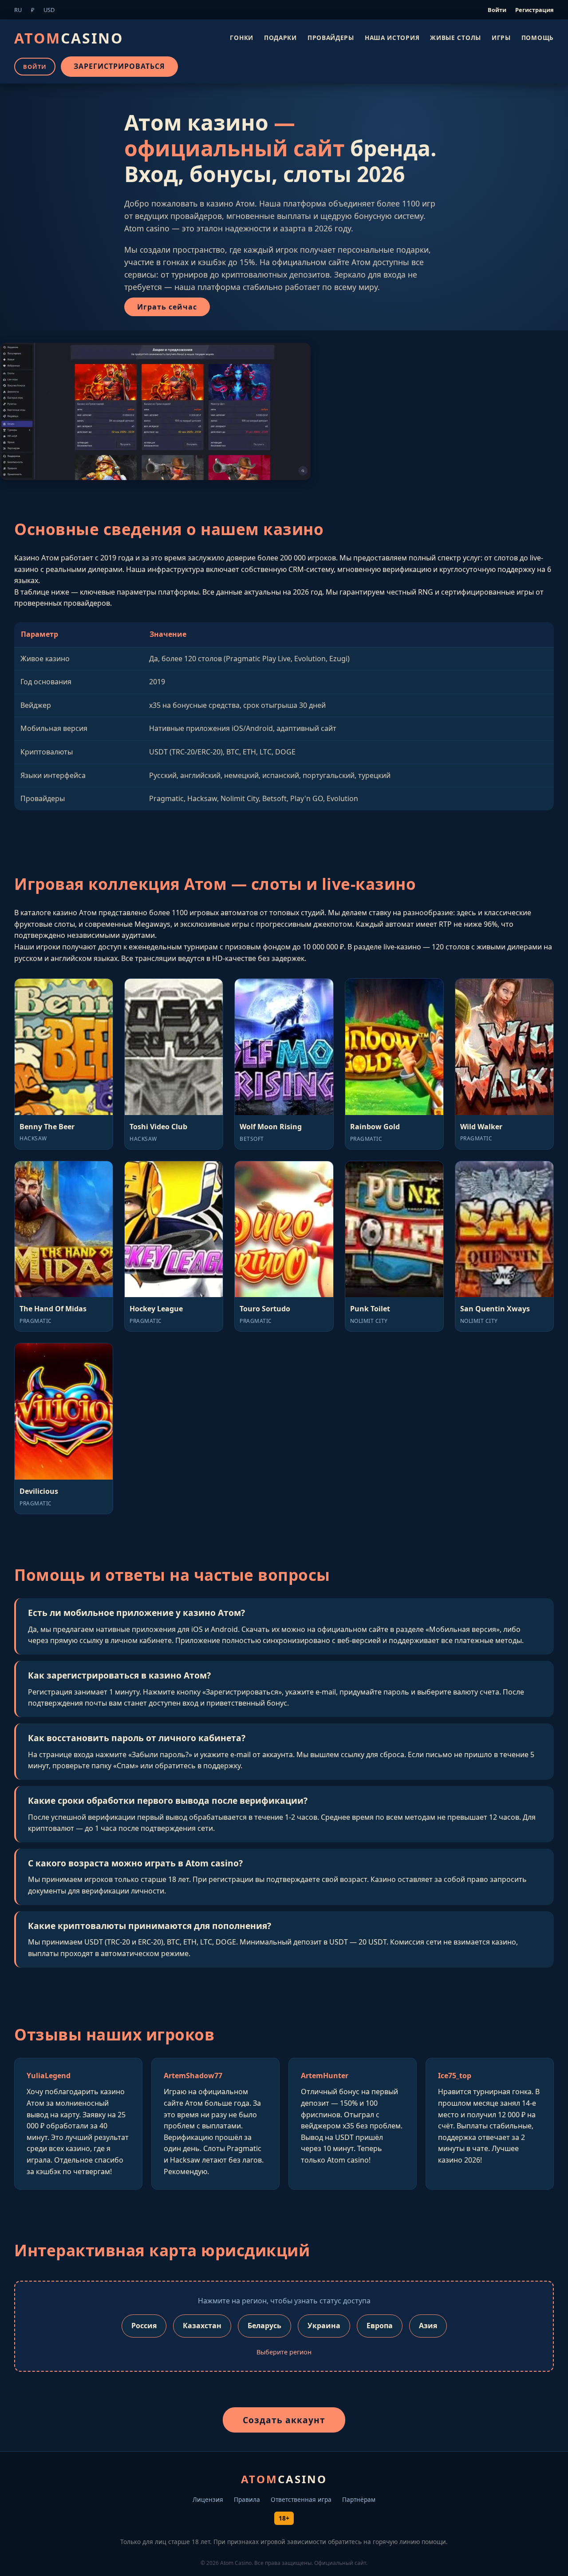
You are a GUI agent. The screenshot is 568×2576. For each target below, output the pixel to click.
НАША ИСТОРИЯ (392, 37)
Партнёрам (359, 2499)
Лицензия (208, 2499)
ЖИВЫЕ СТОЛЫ (456, 37)
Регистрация (534, 10)
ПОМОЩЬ (538, 37)
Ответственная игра (301, 2499)
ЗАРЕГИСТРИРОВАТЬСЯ (119, 66)
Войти (497, 10)
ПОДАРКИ (280, 37)
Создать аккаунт (284, 2420)
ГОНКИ (242, 37)
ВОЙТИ (35, 66)
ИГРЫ (501, 37)
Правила (247, 2499)
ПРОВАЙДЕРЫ (331, 37)
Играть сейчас (167, 307)
